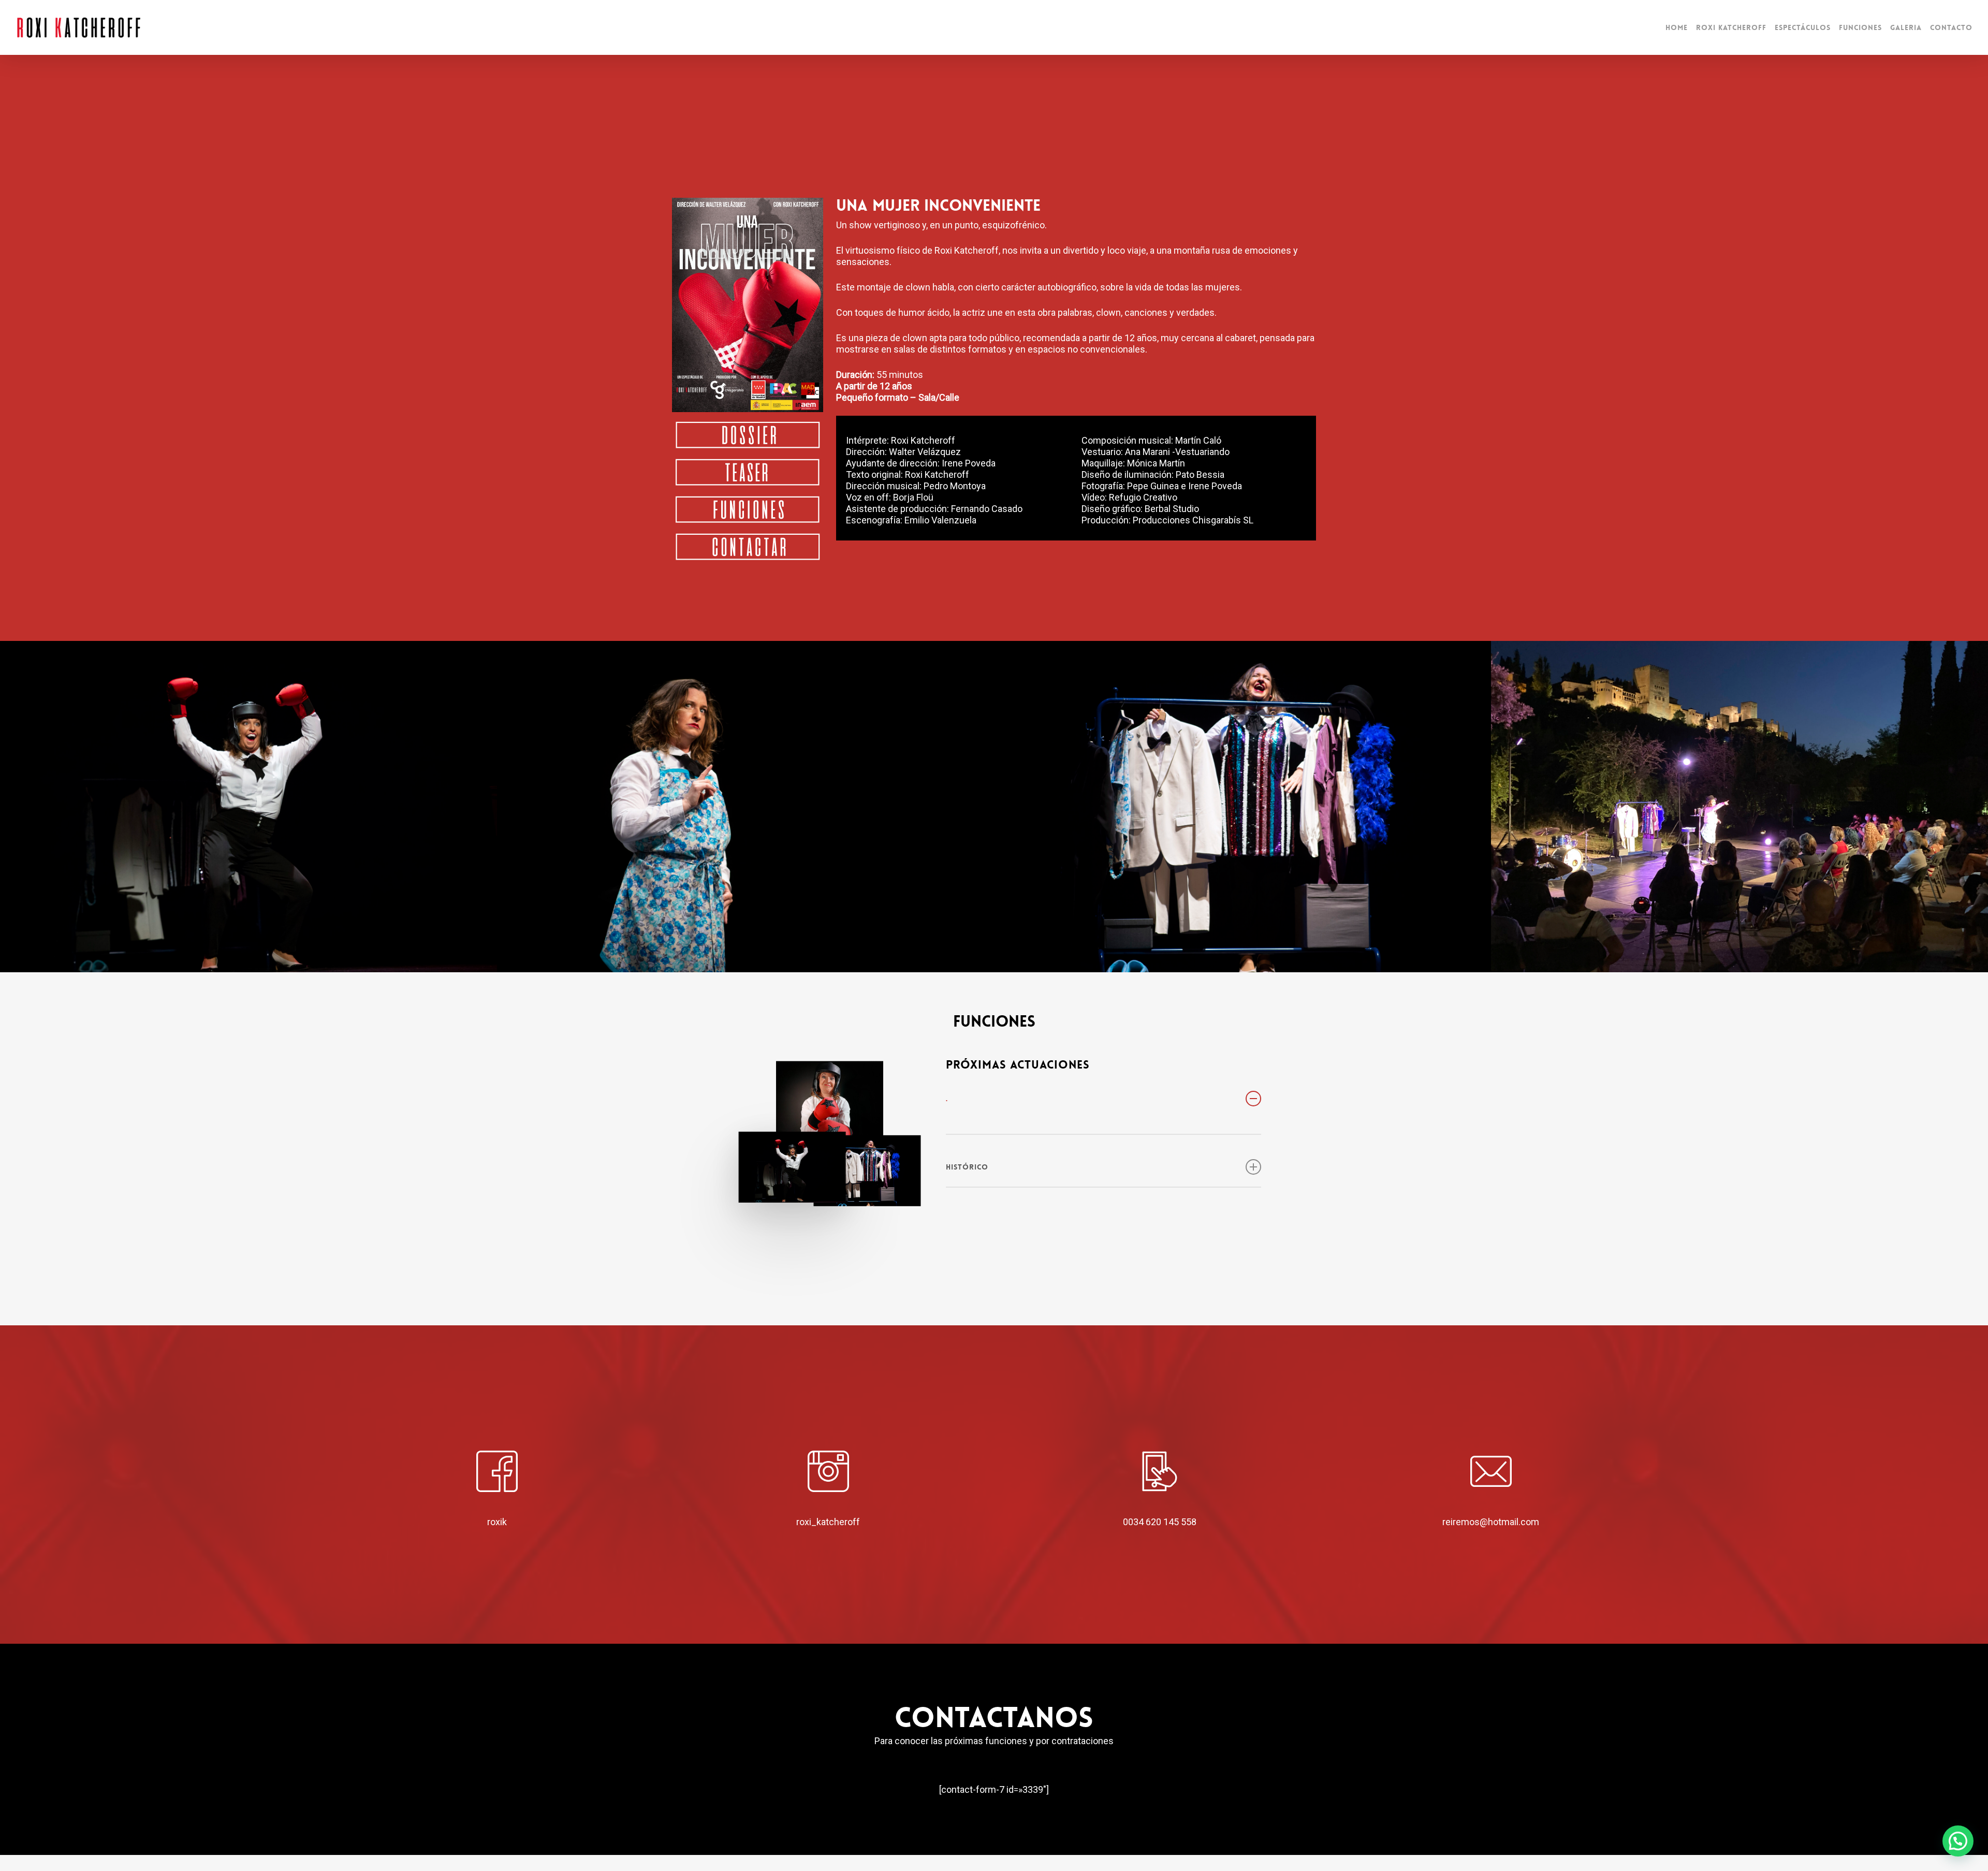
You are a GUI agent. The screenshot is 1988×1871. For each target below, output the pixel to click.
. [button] (947, 1099)
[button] (1958, 1841)
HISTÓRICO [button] (967, 1167)
